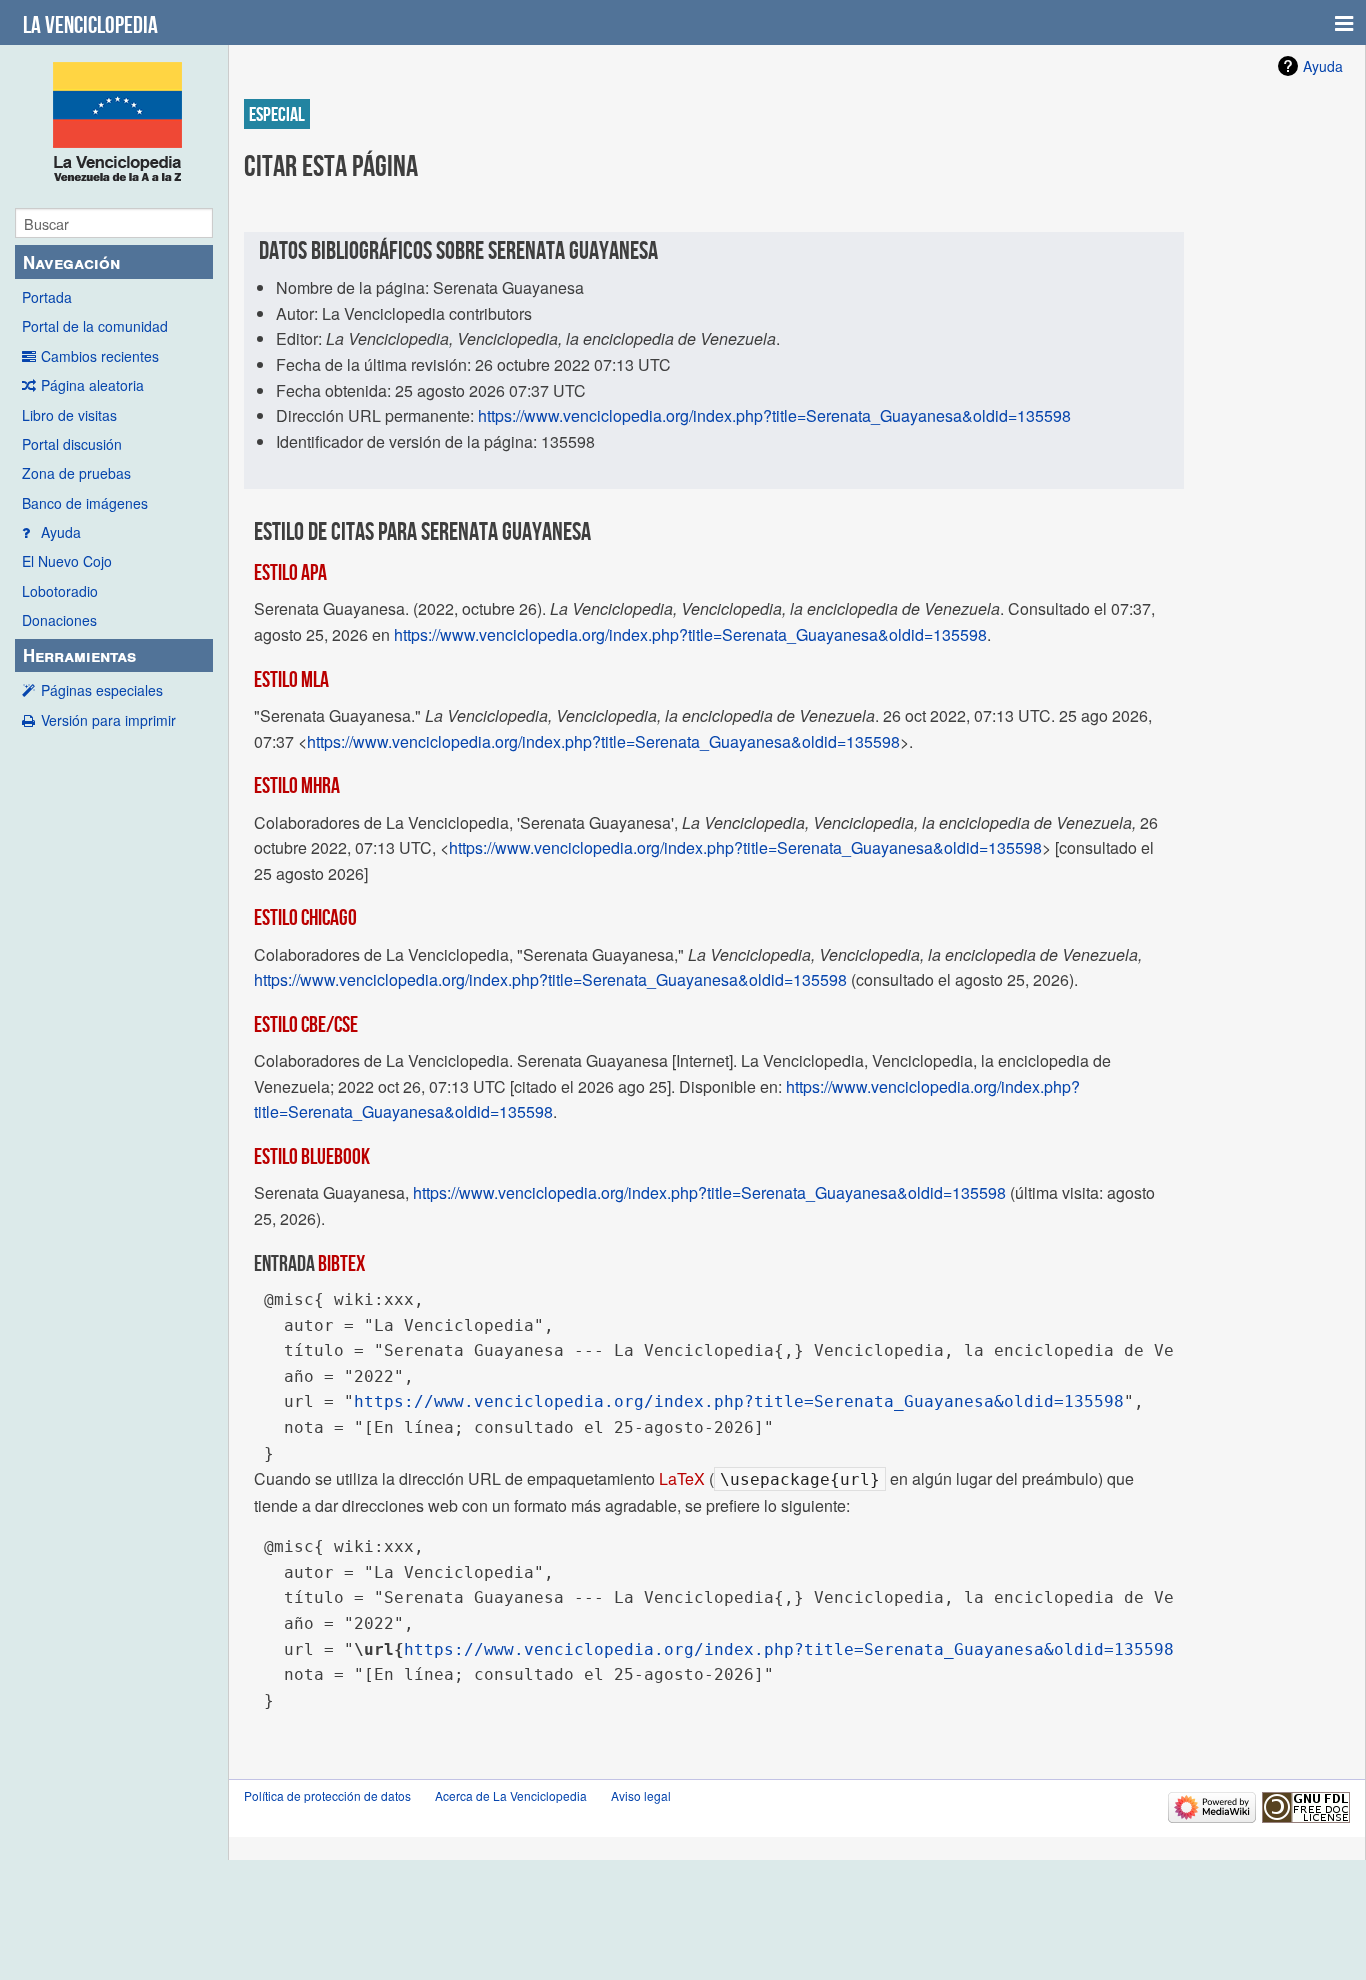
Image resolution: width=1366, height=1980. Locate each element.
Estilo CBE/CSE (306, 1024)
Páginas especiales (102, 690)
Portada (47, 297)
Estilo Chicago (305, 917)
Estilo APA (290, 572)
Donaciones (59, 620)
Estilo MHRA (297, 785)
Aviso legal (641, 1795)
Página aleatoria (92, 385)
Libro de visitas (69, 415)
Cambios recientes (100, 356)
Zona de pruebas (76, 473)
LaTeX (682, 1478)
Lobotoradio (60, 591)
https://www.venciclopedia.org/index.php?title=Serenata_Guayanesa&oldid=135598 (774, 415)
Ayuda (61, 532)
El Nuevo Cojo (67, 561)
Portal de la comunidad (95, 326)
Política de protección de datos (327, 1795)
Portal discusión (72, 444)
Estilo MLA (291, 679)
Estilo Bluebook (312, 1156)
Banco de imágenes (85, 503)
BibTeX (341, 1263)
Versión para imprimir (108, 720)
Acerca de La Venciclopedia (511, 1795)
